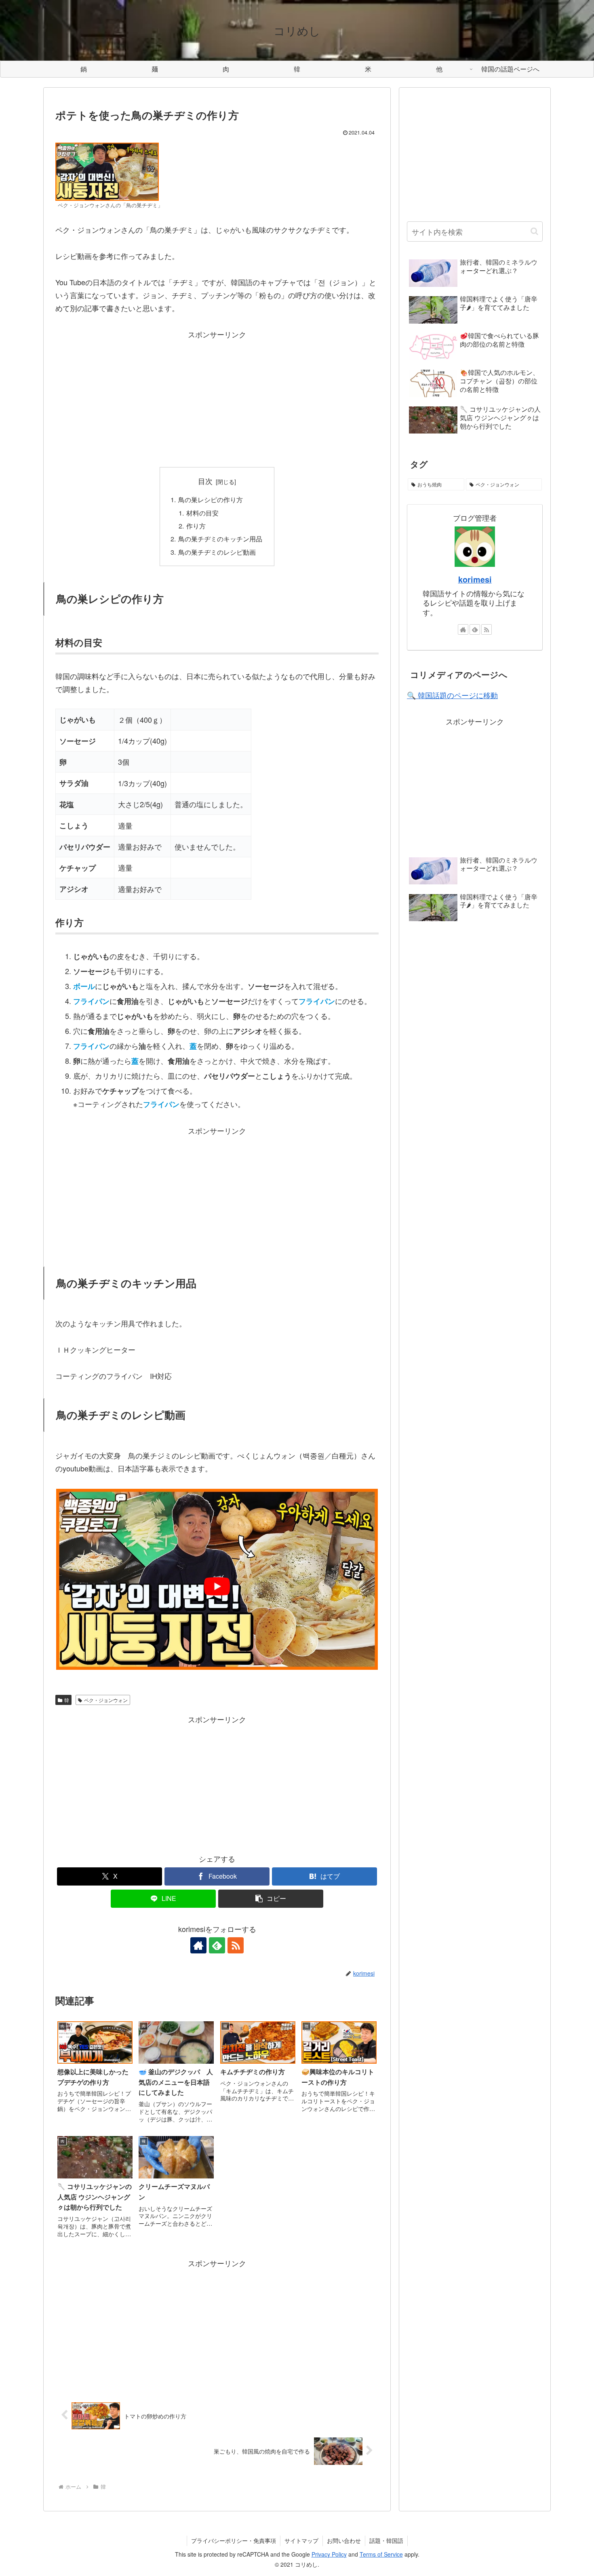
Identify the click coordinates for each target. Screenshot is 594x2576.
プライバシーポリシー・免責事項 (234, 2540)
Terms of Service (381, 2554)
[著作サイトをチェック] (198, 1945)
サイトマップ (301, 2540)
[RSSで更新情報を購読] (236, 1945)
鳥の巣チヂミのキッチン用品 (220, 539)
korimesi (475, 579)
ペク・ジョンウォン (106, 1700)
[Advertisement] (217, 398)
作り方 (196, 526)
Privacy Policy (329, 2554)
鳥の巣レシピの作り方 (211, 499)
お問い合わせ (344, 2540)
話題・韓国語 (386, 2540)
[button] (271, 1899)
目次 (205, 481)
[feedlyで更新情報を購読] (217, 1945)
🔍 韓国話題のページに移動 (452, 695)
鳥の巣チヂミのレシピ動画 (217, 552)
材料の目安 (202, 513)
